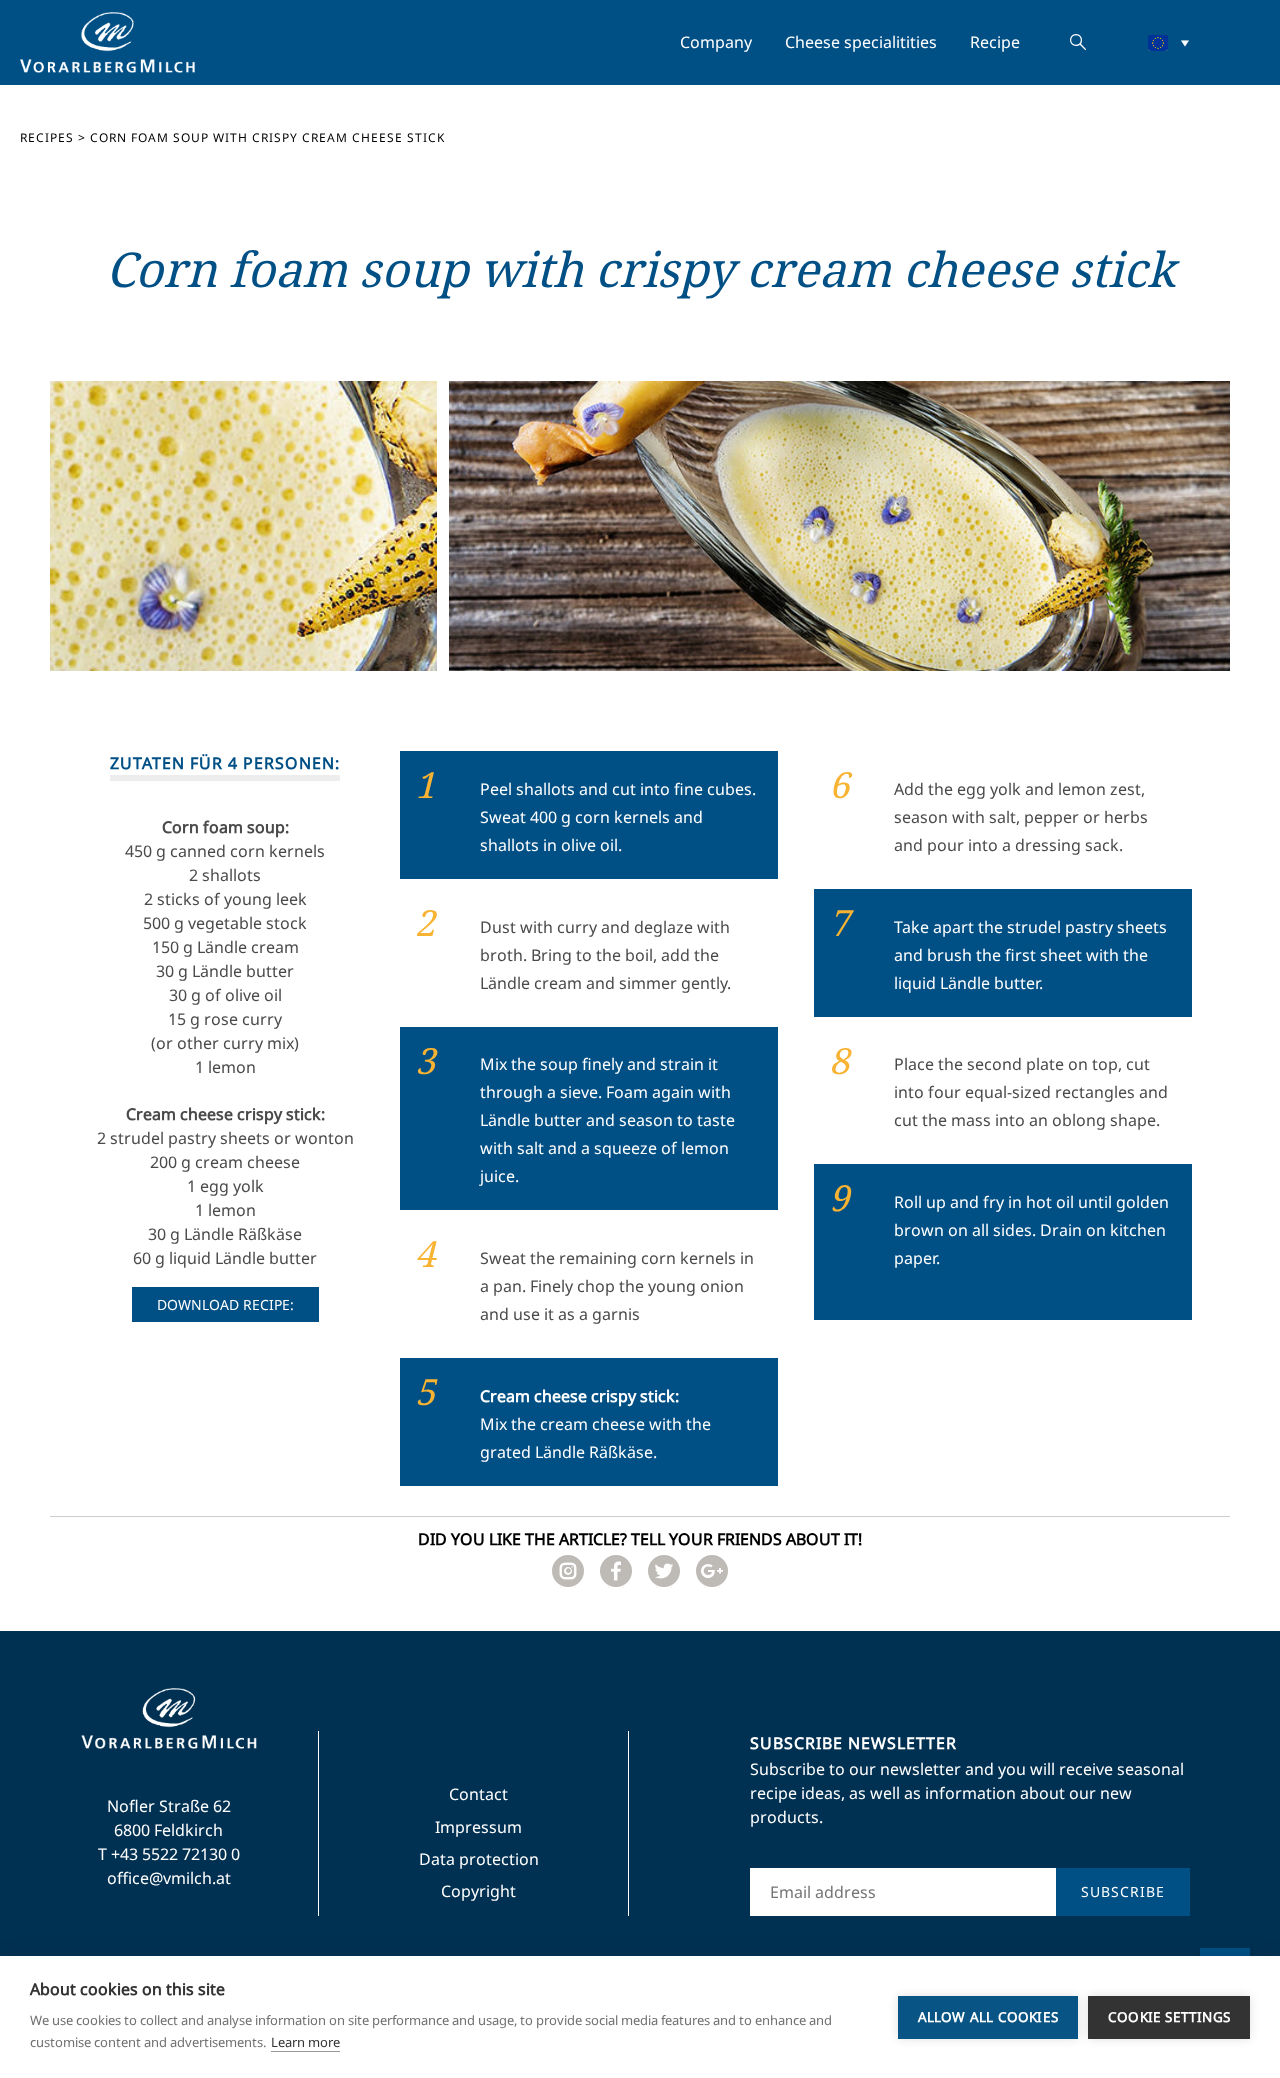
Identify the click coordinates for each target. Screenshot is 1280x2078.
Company (716, 42)
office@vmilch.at (169, 1878)
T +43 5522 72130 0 (169, 1854)
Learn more (305, 2042)
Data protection (479, 1859)
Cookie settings (1169, 2017)
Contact (478, 1794)
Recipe (995, 42)
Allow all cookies (988, 2017)
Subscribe (1123, 1891)
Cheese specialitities (861, 42)
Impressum (478, 1827)
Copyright (478, 1891)
